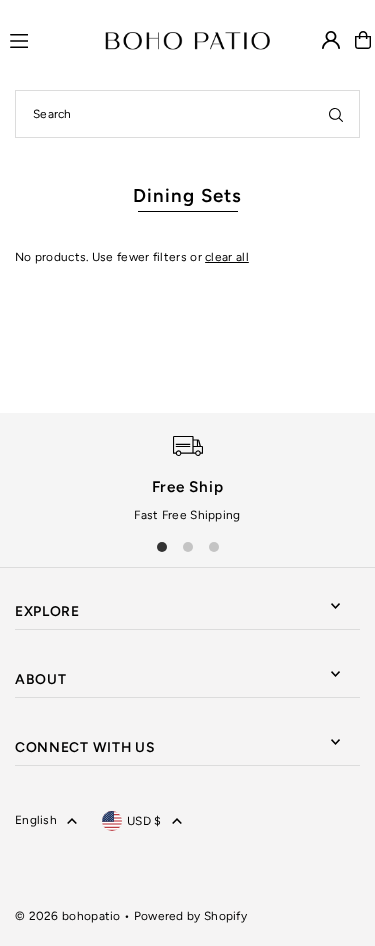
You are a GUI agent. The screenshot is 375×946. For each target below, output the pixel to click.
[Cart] (363, 40)
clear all (227, 257)
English (36, 820)
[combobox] (187, 114)
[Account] (331, 40)
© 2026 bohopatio (68, 916)
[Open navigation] (48, 39)
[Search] (336, 114)
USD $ (144, 821)
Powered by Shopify (190, 916)
